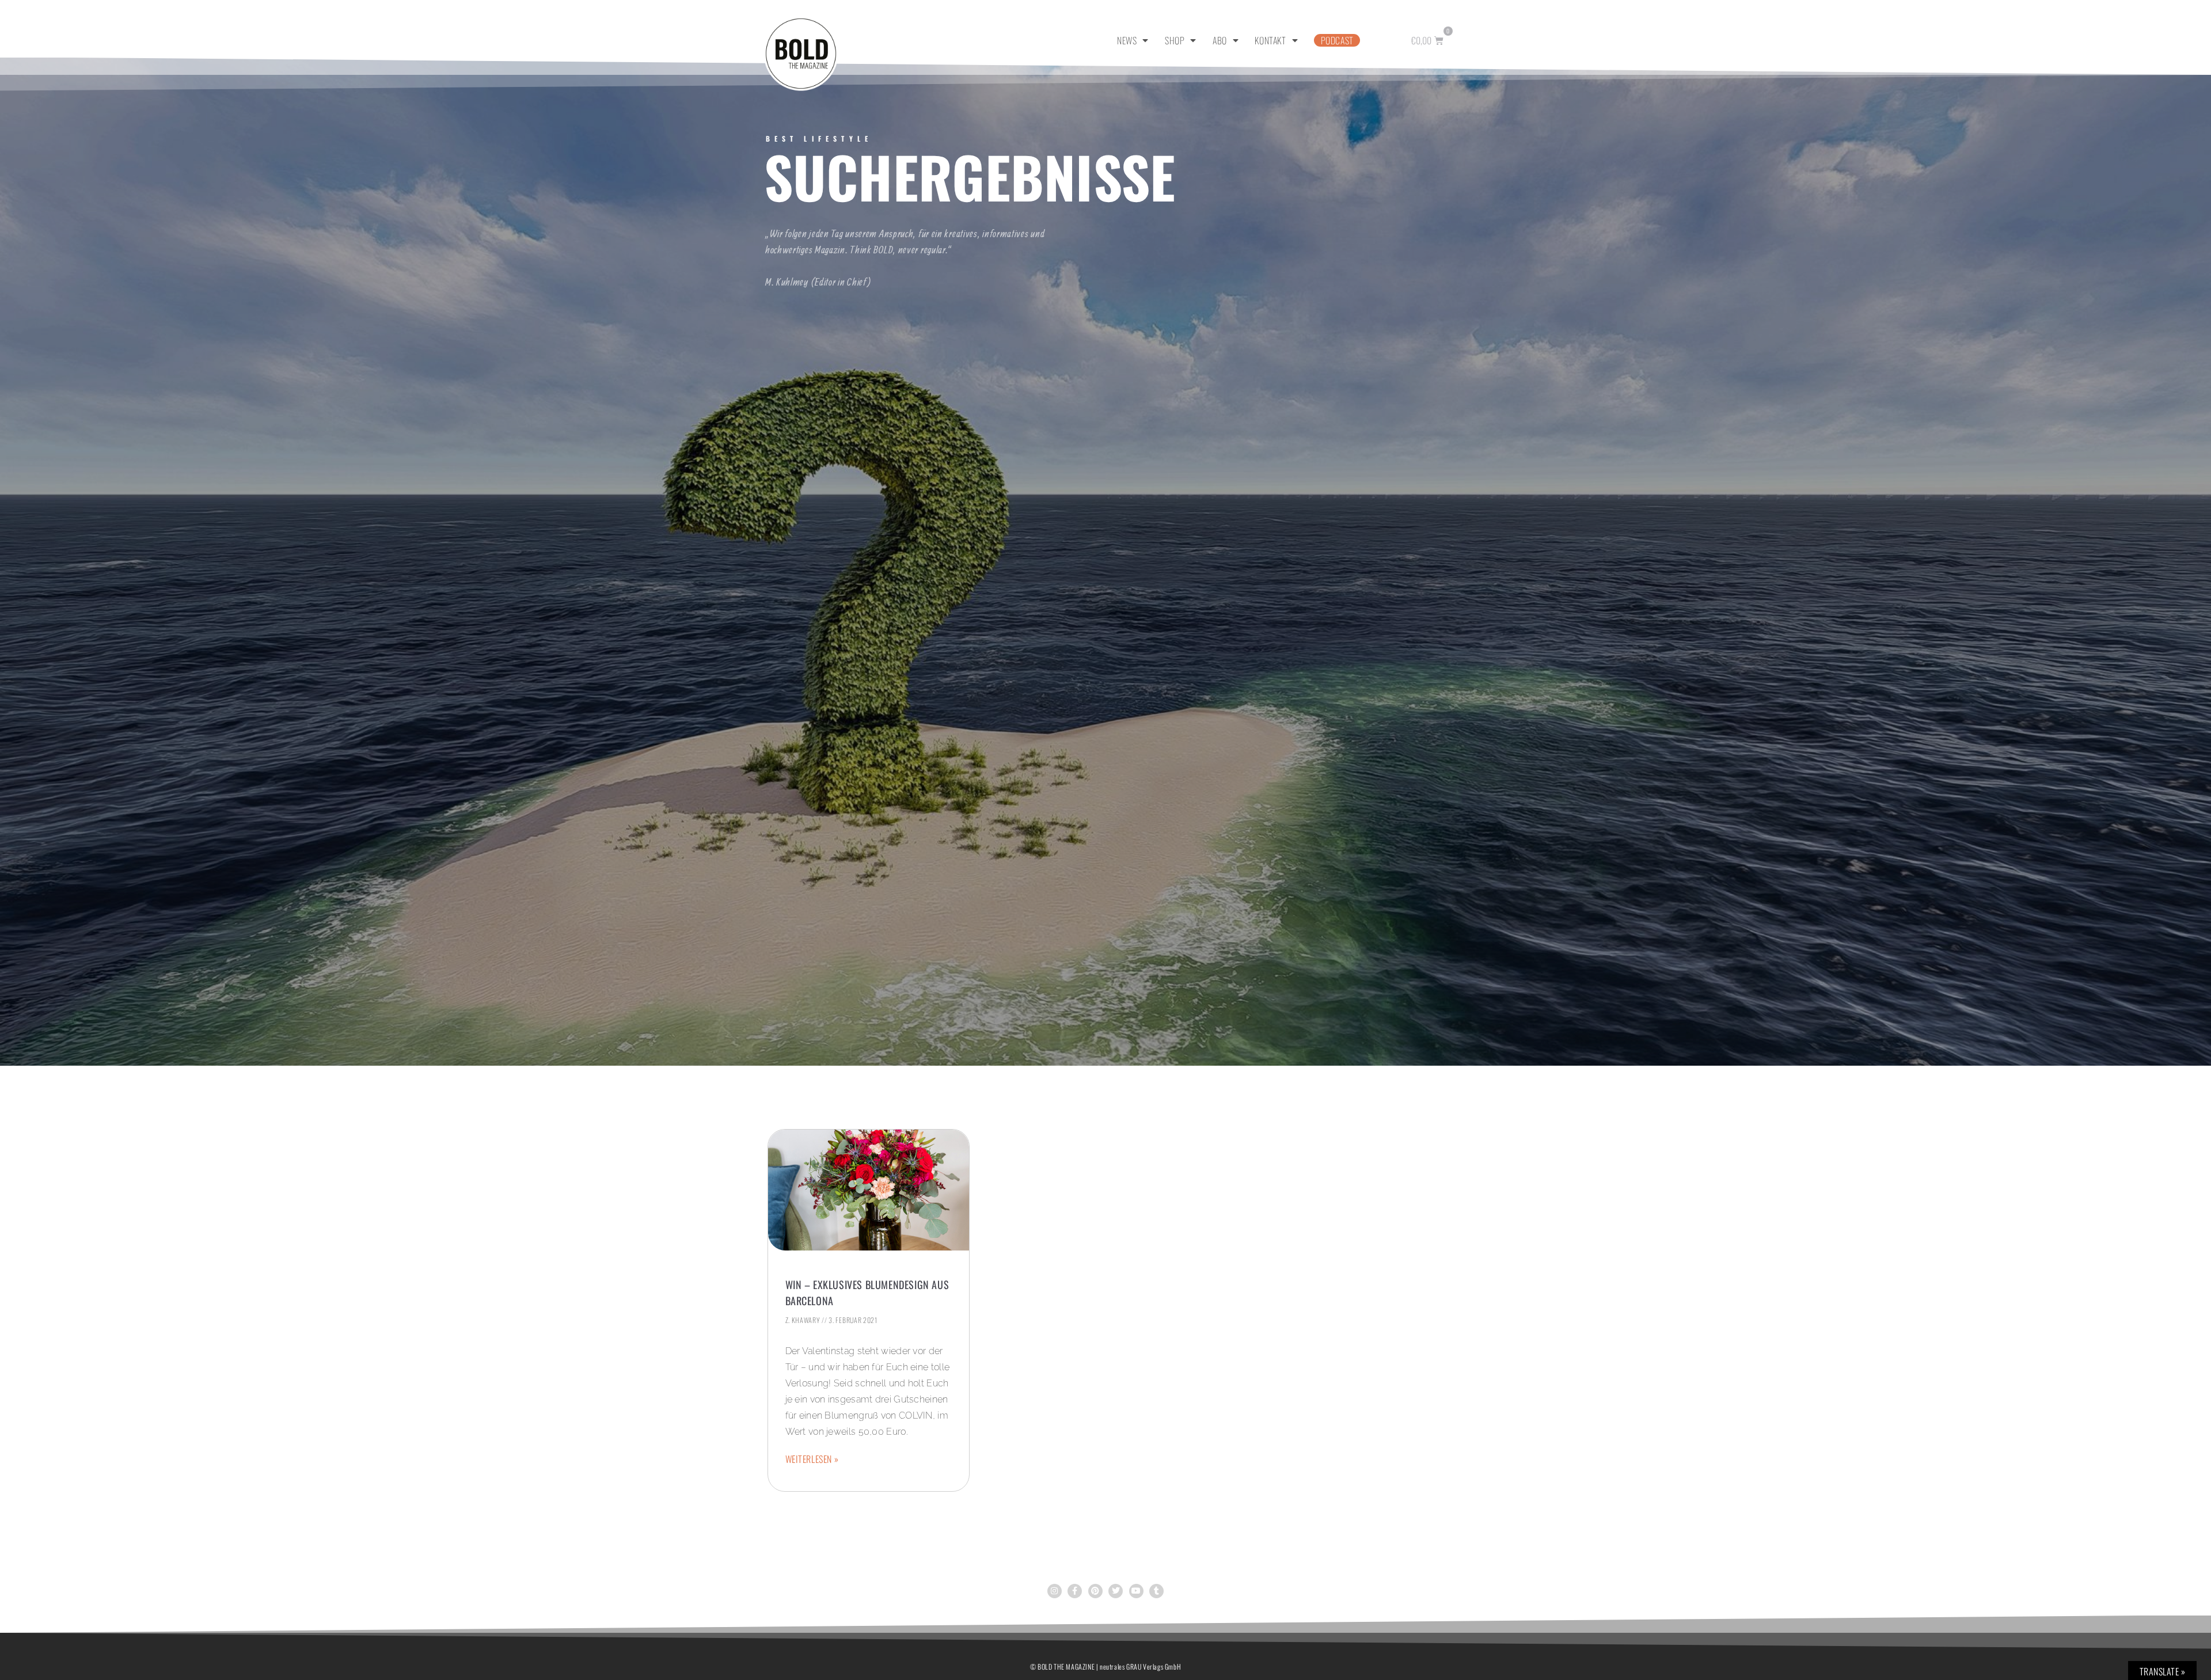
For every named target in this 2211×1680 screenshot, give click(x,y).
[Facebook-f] (1075, 1591)
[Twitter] (1116, 1591)
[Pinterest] (1095, 1591)
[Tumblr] (1156, 1591)
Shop (1175, 40)
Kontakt (1270, 40)
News (1127, 40)
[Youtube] (1136, 1591)
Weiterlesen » (812, 1459)
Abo (1220, 40)
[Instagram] (1055, 1591)
